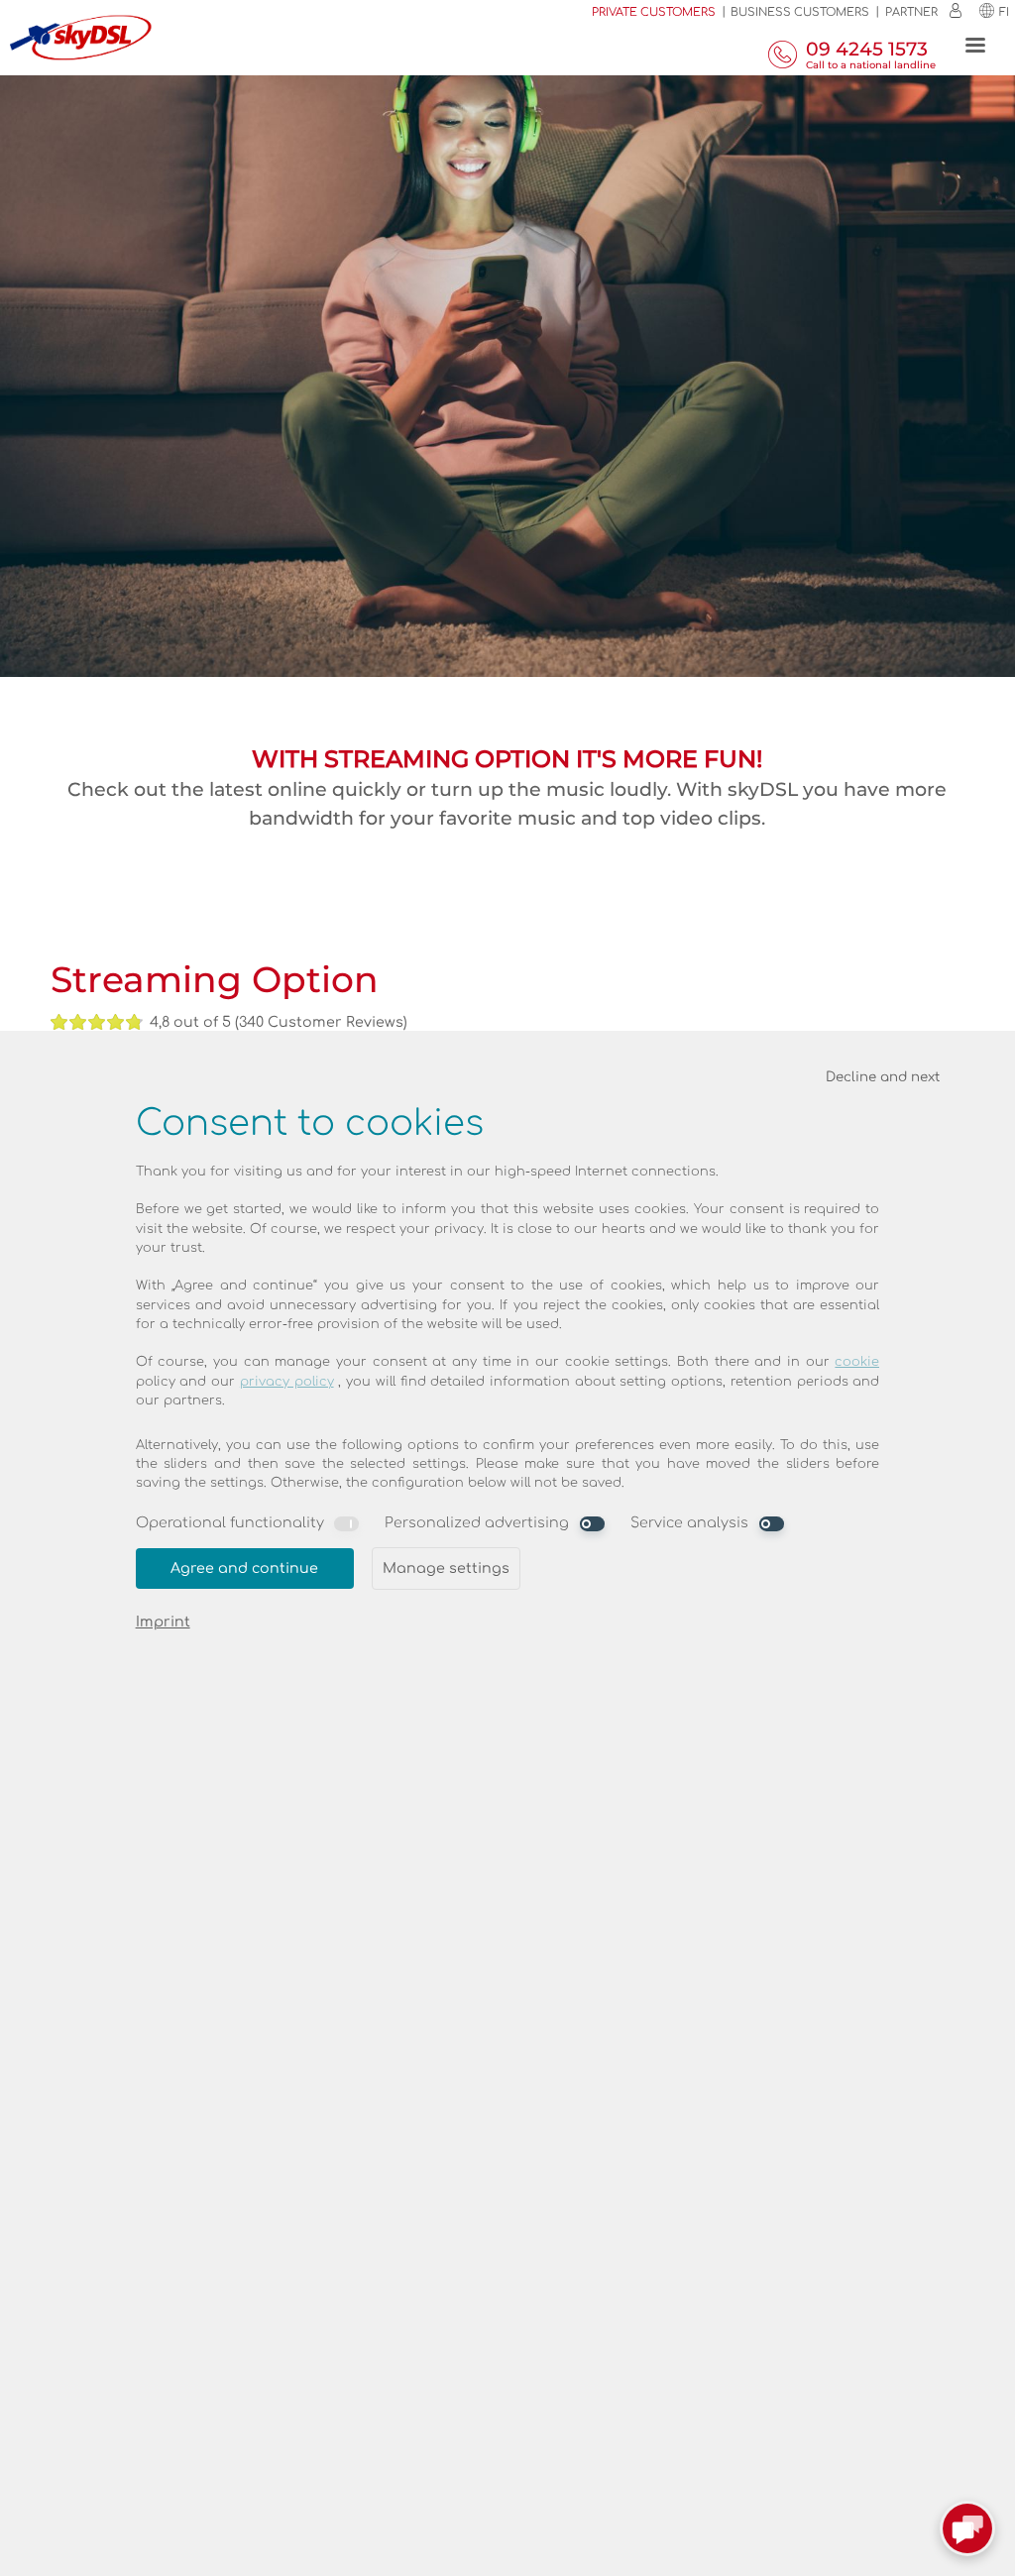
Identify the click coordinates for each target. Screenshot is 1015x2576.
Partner (911, 12)
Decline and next (883, 1077)
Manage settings (446, 1568)
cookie (857, 1362)
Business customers (800, 12)
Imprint (163, 1622)
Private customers (654, 12)
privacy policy (287, 1382)
